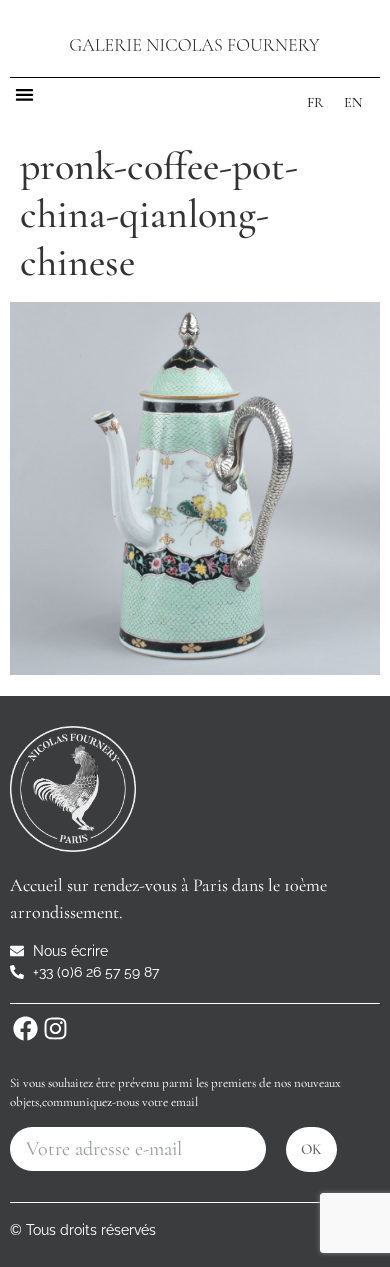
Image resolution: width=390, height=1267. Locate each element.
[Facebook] (25, 1029)
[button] (24, 94)
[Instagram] (55, 1029)
